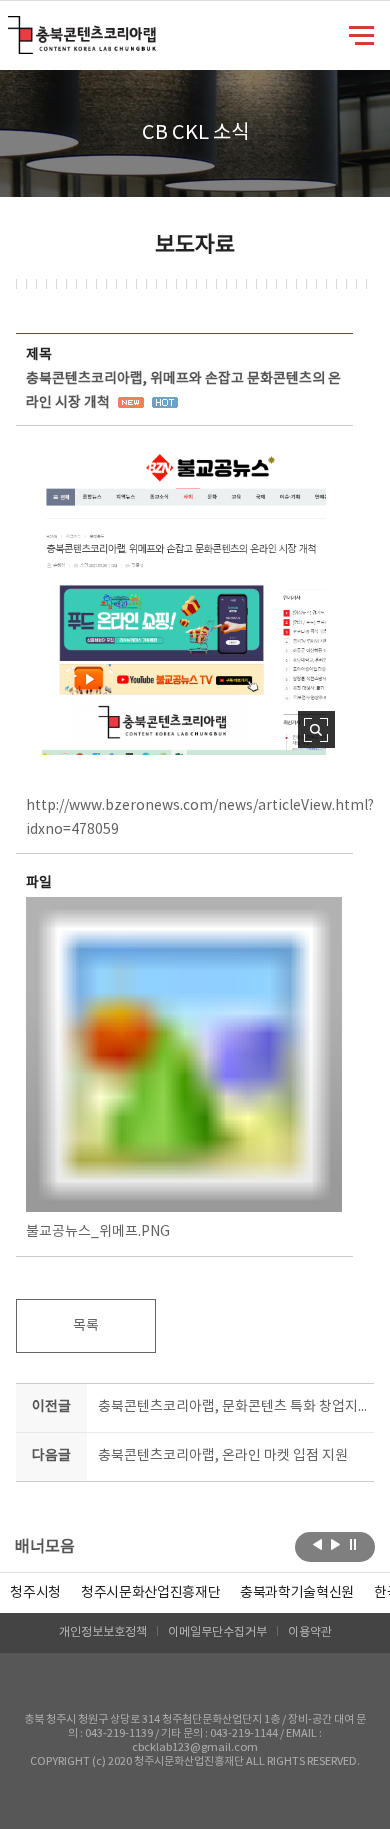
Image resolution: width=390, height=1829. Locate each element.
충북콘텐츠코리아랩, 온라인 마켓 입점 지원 (223, 1456)
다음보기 (335, 1545)
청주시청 (35, 1593)
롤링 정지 (353, 1545)
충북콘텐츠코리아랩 (12, 27)
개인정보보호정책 (103, 1632)
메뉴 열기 (361, 34)
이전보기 (317, 1545)
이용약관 (310, 1632)
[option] (35, 1593)
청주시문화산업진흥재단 (150, 1593)
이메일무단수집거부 (217, 1632)
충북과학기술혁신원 (297, 1593)
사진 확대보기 (316, 729)
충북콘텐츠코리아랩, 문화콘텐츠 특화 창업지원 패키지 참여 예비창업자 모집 (232, 1407)
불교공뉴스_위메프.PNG (98, 1232)
